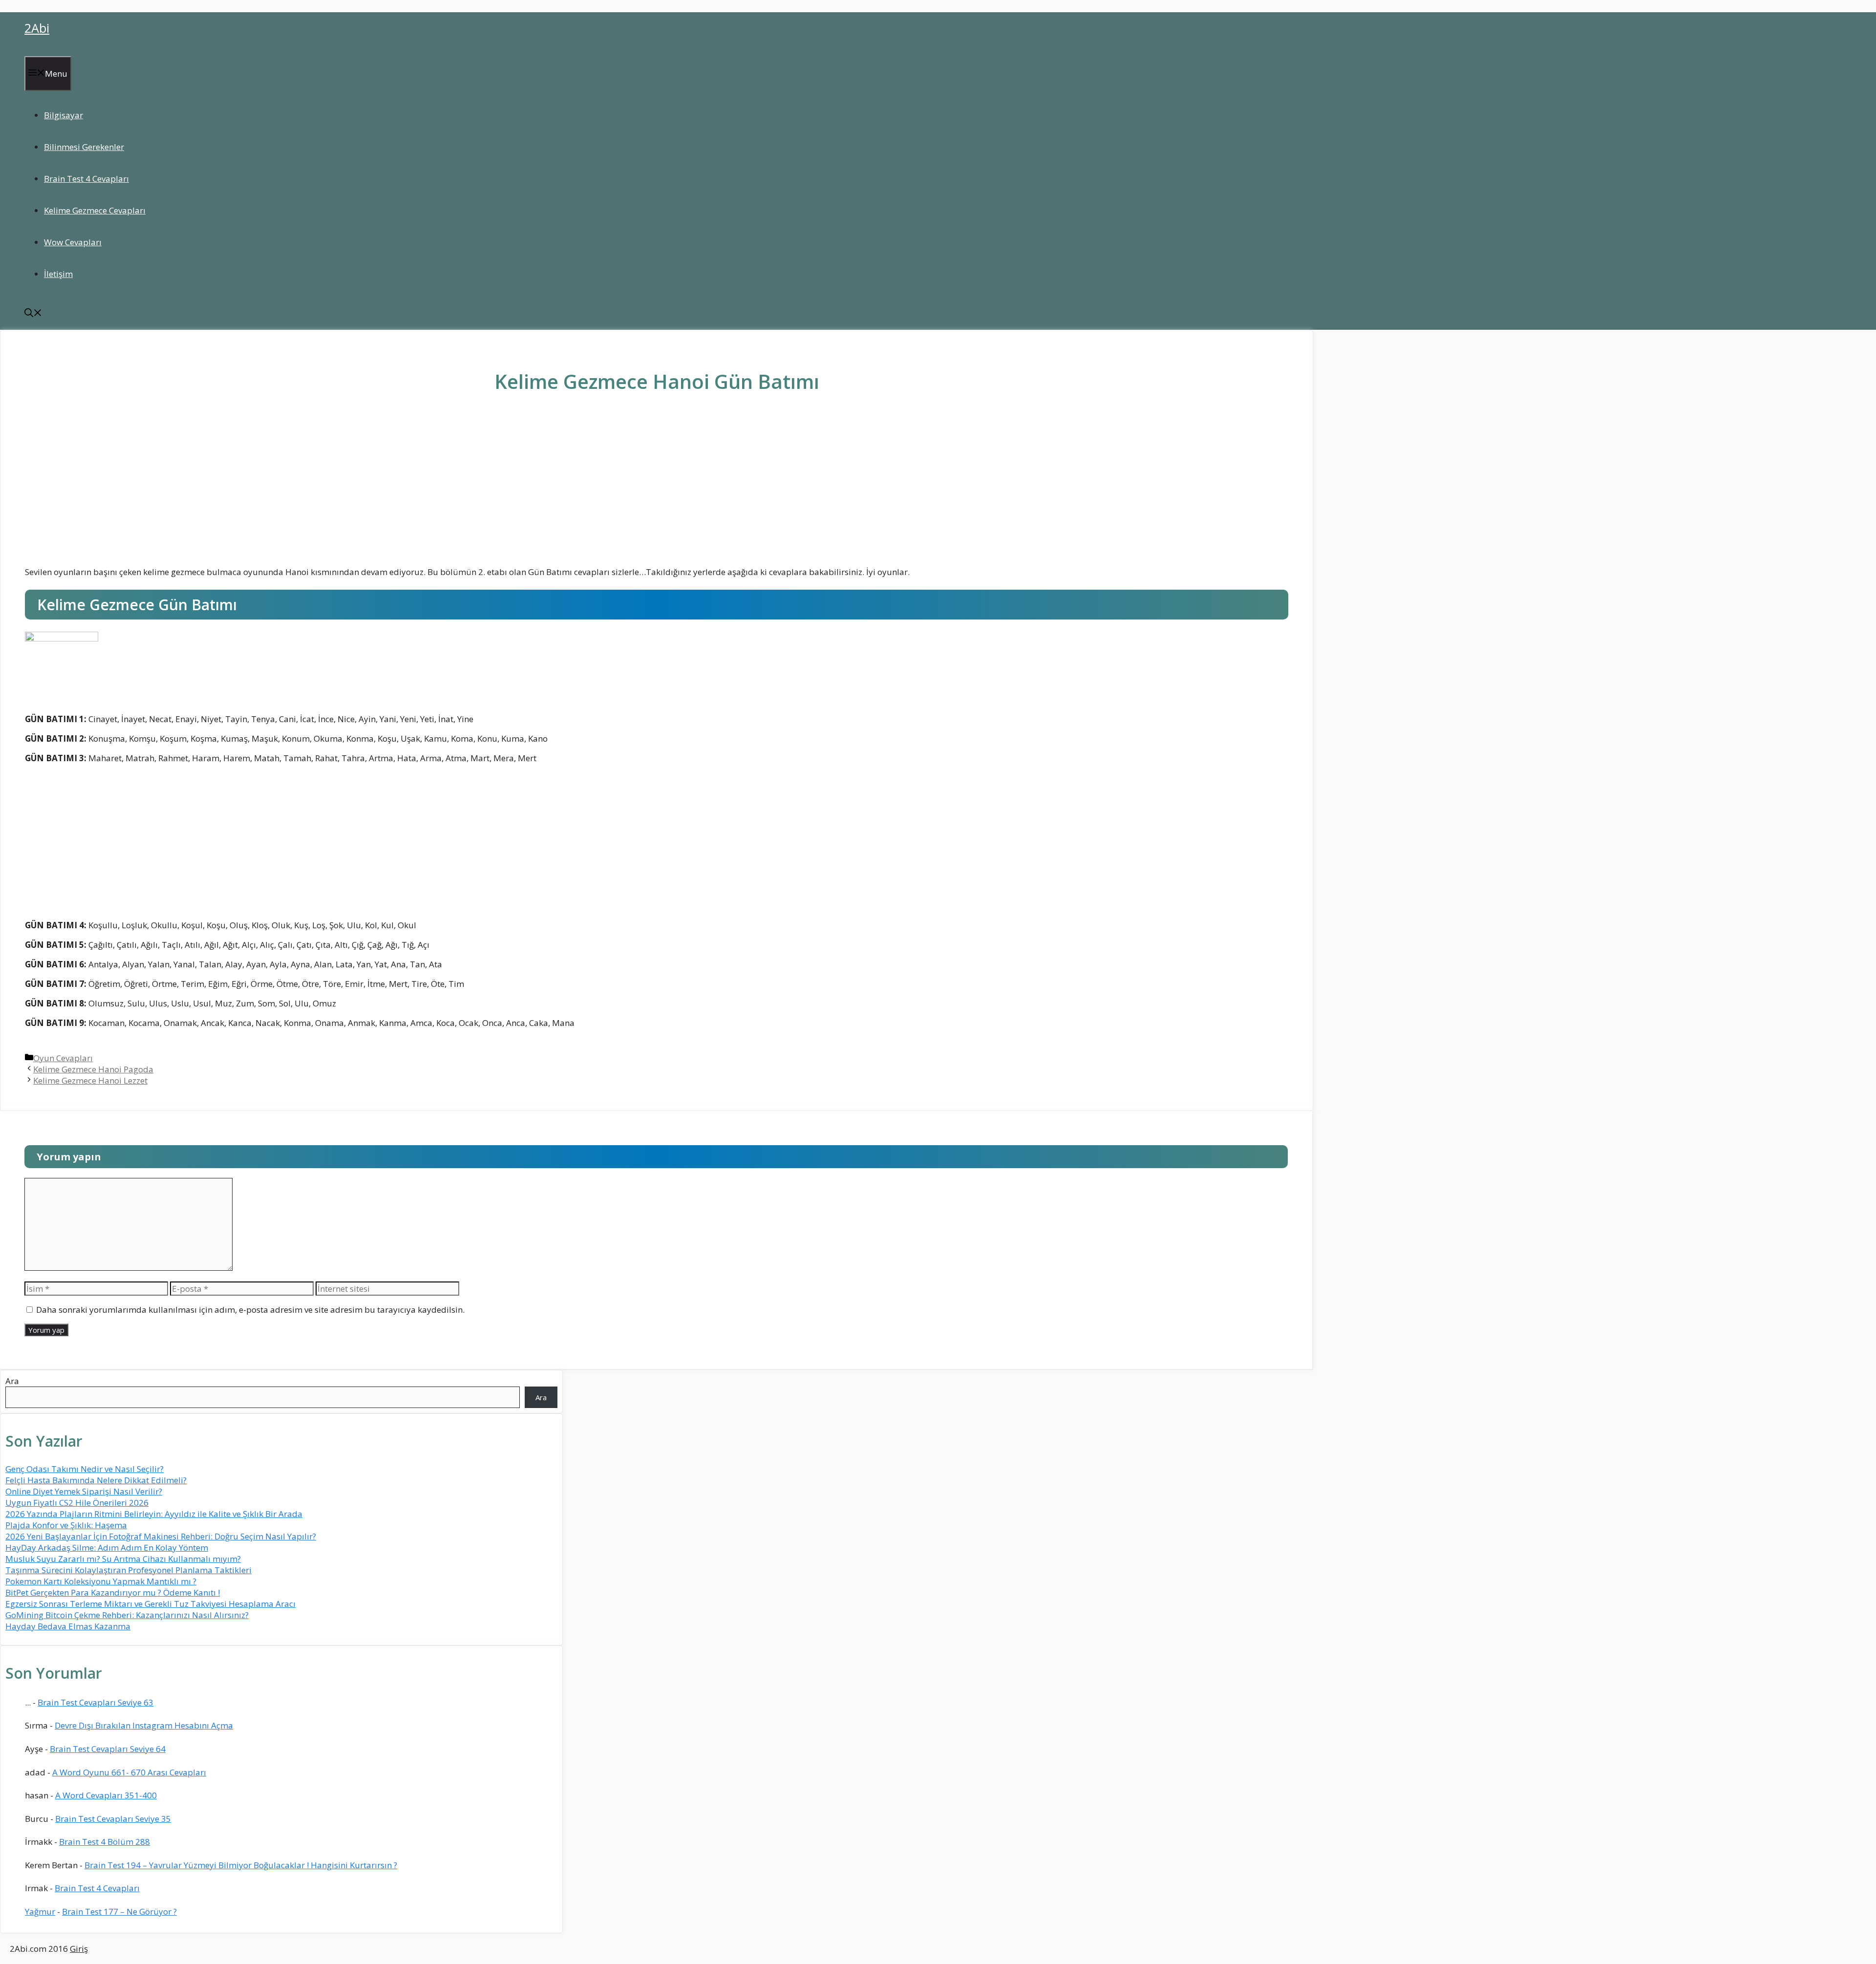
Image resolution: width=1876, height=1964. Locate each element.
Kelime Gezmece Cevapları (95, 210)
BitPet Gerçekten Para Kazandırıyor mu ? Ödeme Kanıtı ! (113, 1592)
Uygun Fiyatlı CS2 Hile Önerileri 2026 (77, 1503)
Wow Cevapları (73, 242)
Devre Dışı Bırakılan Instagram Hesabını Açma (144, 1725)
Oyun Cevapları (63, 1058)
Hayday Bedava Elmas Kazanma (68, 1626)
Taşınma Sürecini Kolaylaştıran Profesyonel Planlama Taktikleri (128, 1570)
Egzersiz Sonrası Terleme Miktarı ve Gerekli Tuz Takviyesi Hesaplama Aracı (150, 1604)
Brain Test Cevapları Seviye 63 (96, 1702)
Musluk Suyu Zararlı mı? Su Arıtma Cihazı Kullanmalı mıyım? (123, 1559)
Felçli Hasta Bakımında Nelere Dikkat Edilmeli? (96, 1480)
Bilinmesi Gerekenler (84, 147)
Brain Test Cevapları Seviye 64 (108, 1749)
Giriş (79, 1949)
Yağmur (40, 1911)
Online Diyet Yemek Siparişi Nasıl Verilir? (84, 1491)
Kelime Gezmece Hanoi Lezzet (90, 1080)
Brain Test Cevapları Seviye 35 (113, 1819)
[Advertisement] (657, 487)
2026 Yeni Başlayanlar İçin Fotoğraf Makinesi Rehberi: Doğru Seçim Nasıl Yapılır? (161, 1536)
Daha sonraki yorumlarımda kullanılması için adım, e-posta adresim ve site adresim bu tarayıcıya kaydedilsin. (250, 1310)
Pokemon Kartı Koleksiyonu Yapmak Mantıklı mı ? (101, 1581)
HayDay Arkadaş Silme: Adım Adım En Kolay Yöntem (107, 1548)
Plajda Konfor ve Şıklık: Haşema (66, 1525)
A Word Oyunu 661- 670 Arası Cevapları (129, 1772)
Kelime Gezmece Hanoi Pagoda (93, 1069)
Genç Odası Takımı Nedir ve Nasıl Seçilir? (85, 1469)
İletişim (58, 274)
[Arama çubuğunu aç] (33, 314)
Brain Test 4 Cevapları (86, 179)
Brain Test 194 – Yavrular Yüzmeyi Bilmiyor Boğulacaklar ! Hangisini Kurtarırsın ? (241, 1865)
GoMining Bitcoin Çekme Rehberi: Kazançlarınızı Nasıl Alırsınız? (127, 1615)
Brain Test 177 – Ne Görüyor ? (119, 1911)
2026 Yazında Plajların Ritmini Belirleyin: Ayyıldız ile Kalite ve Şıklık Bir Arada (154, 1514)
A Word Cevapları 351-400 (106, 1795)
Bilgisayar (64, 115)
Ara (12, 1381)
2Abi (37, 28)
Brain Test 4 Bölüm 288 (105, 1842)
